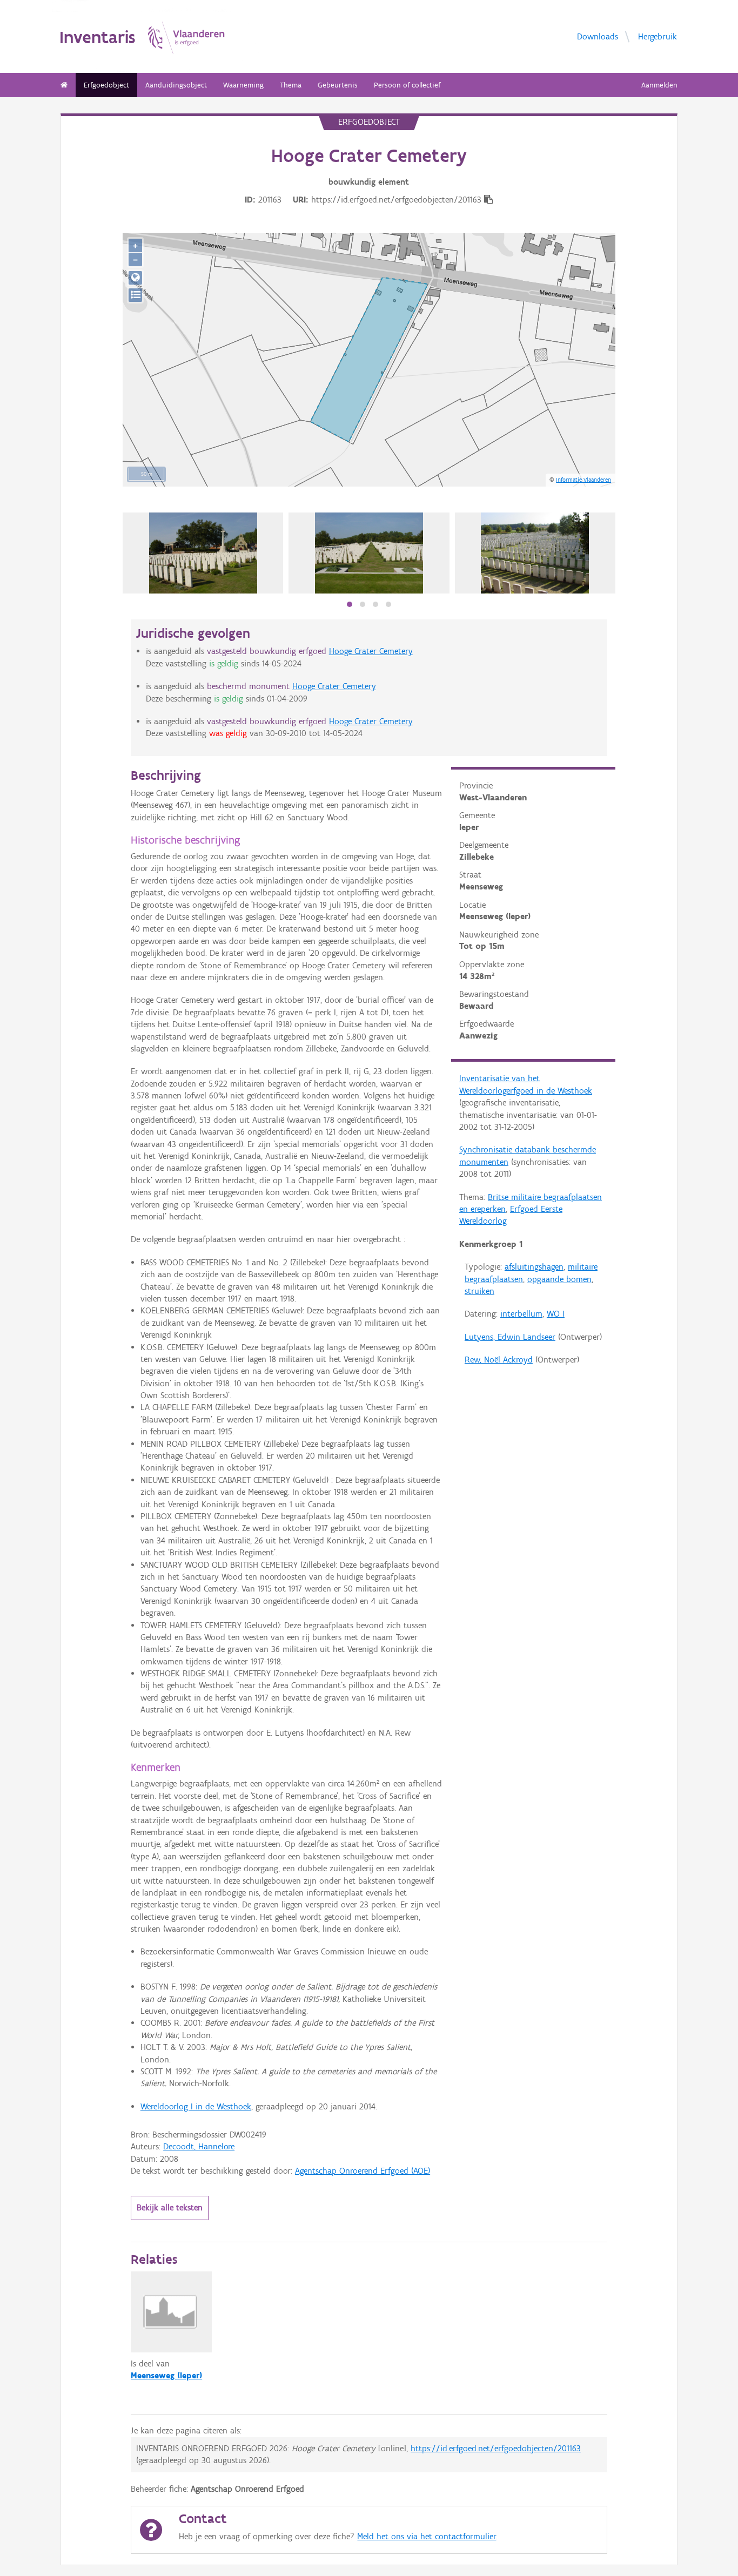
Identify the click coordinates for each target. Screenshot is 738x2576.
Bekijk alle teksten (170, 2207)
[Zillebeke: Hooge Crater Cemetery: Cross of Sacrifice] (203, 553)
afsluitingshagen (534, 1267)
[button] (350, 604)
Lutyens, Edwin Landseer (510, 1337)
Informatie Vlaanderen (583, 480)
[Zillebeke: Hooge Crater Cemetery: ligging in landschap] (535, 553)
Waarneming (243, 85)
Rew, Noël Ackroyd (499, 1360)
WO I (556, 1314)
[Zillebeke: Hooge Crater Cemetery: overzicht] (369, 553)
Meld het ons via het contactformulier (427, 2536)
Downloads (598, 36)
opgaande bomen (559, 1279)
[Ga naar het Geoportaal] (135, 278)
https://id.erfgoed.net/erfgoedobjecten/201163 (496, 2448)
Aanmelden (659, 85)
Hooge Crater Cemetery (371, 651)
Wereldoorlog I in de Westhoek (196, 2106)
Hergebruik (658, 36)
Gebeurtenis (338, 85)
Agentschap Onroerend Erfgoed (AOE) (363, 2171)
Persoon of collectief (407, 85)
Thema (291, 85)
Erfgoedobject (106, 85)
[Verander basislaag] (135, 295)
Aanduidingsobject (176, 85)
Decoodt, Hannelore (199, 2146)
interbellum (521, 1314)
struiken (479, 1291)
